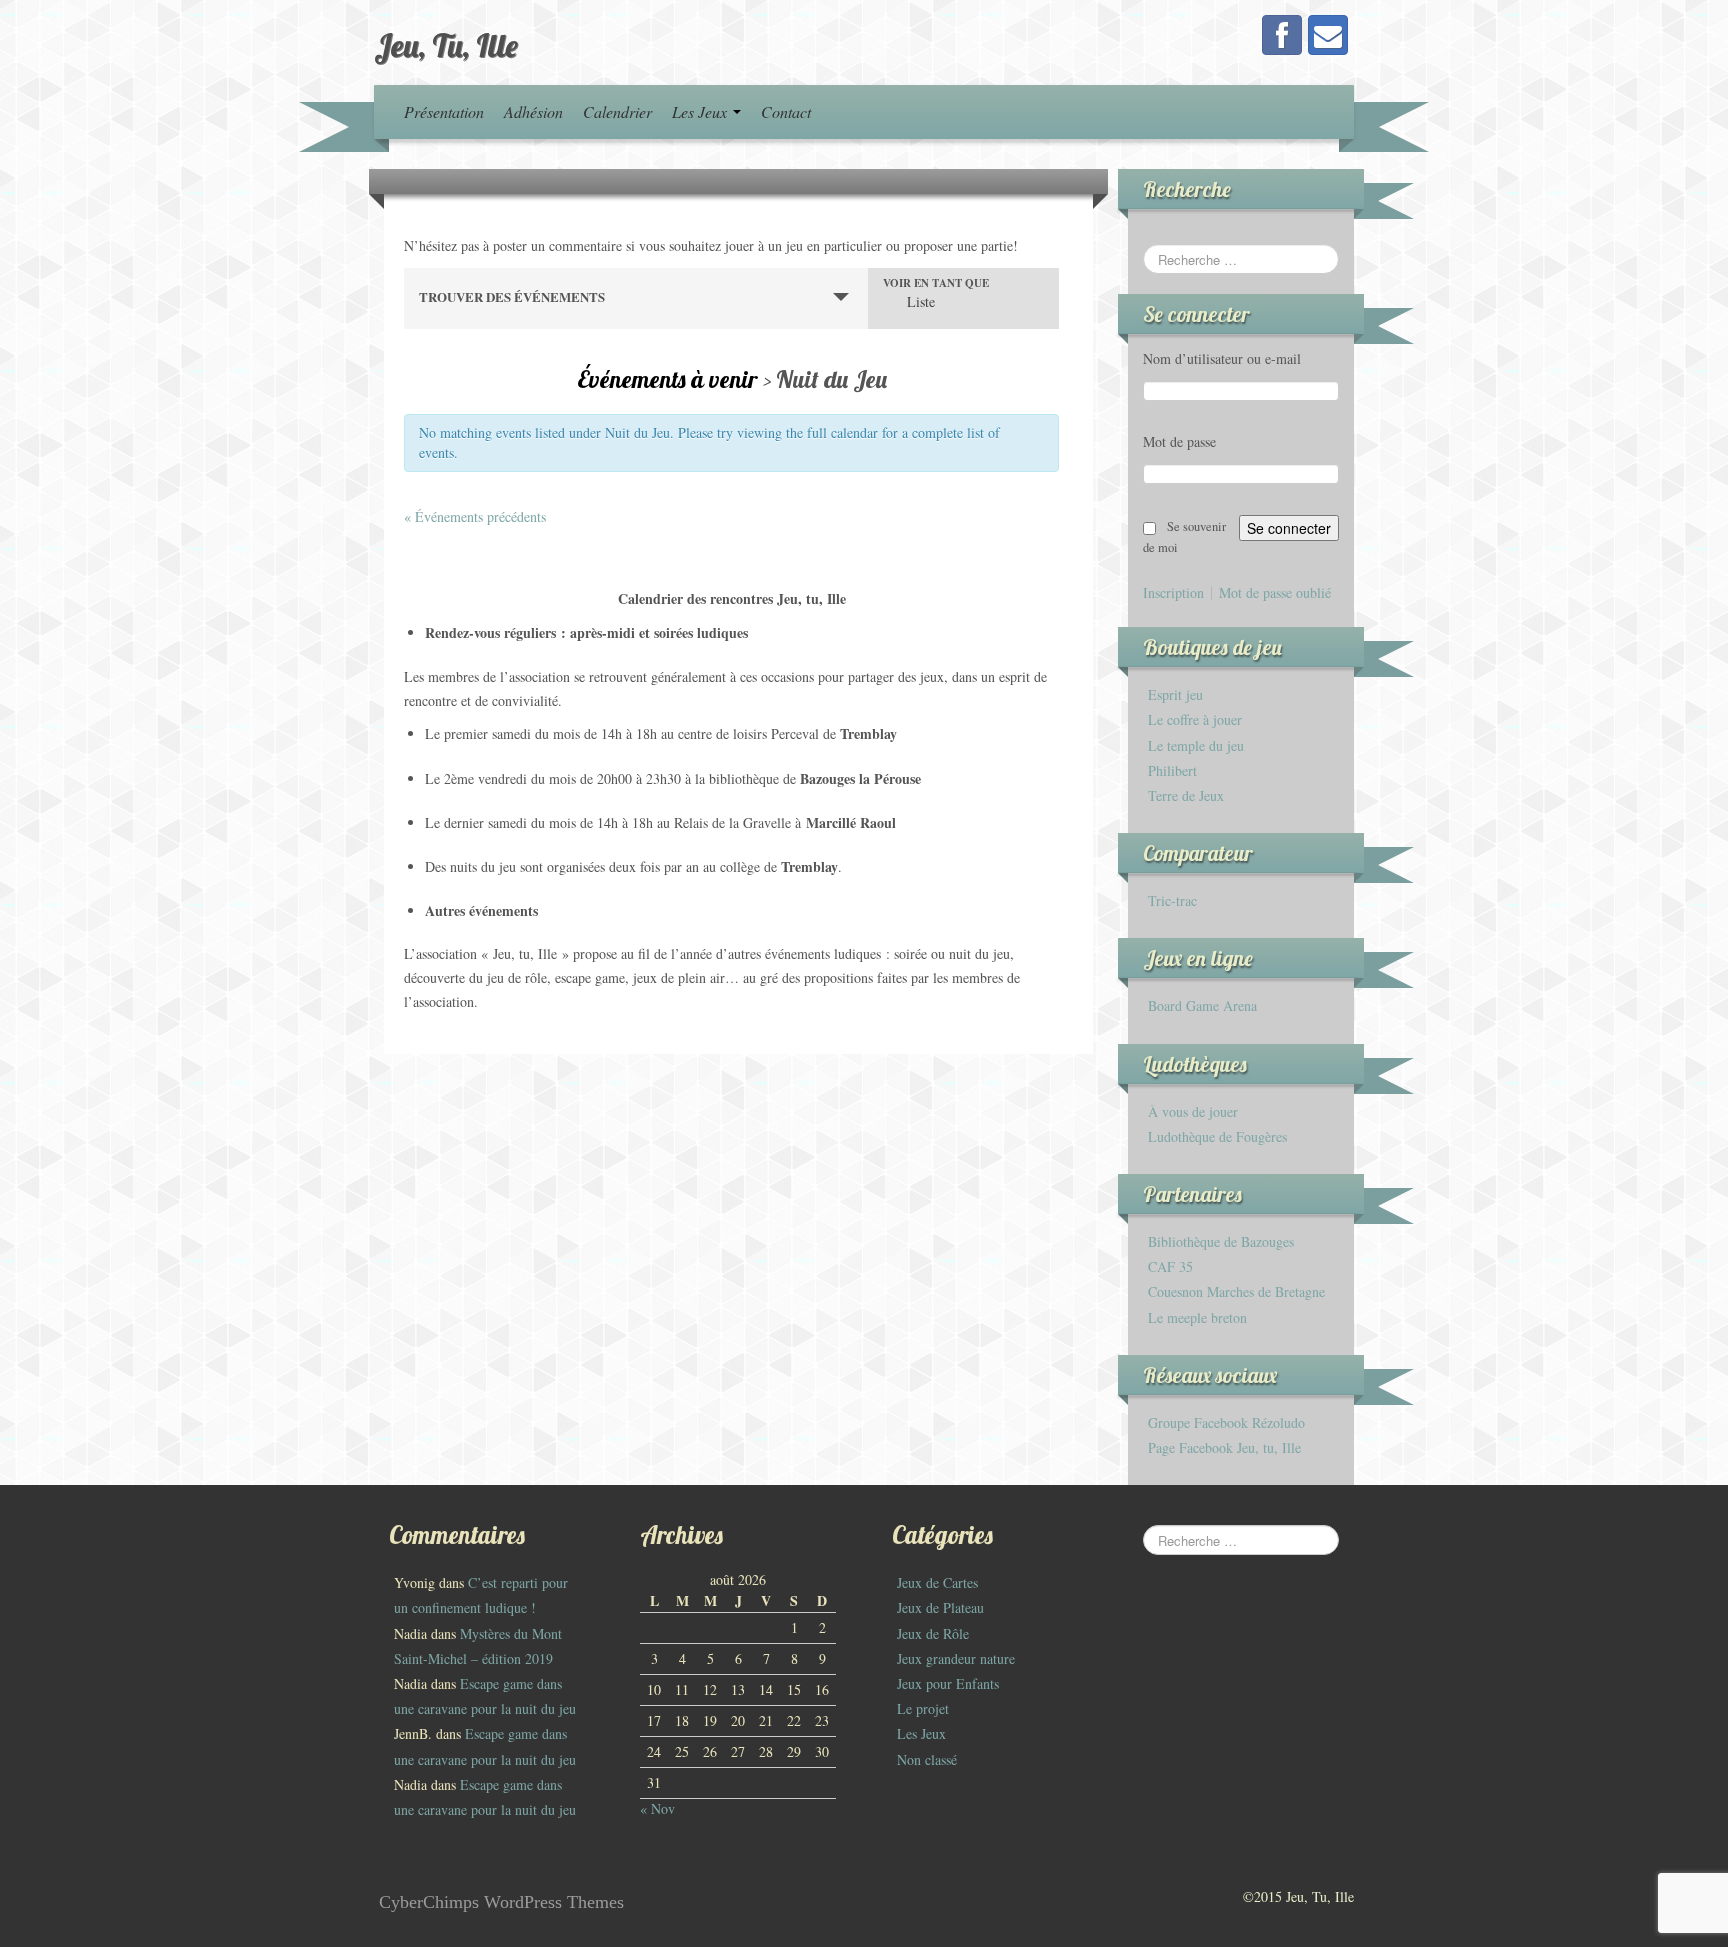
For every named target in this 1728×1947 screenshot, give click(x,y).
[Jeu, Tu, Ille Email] (1328, 35)
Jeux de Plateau (940, 1607)
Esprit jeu (1175, 694)
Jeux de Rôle (933, 1633)
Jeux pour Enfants (948, 1683)
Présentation (444, 111)
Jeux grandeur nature (956, 1658)
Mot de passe (1179, 441)
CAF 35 (1170, 1266)
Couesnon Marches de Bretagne (1236, 1291)
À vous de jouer (1193, 1111)
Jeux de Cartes (937, 1582)
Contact (786, 111)
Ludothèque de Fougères (1217, 1136)
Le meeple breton (1197, 1317)
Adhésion (533, 111)
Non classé (927, 1759)
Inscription (1173, 593)
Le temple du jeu (1196, 745)
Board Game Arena (1202, 1005)
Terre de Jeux (1186, 795)
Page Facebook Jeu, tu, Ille (1224, 1447)
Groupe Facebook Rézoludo (1226, 1422)
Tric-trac (1172, 900)
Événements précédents (475, 516)
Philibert (1172, 770)
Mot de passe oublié (1275, 593)
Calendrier (617, 111)
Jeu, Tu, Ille (446, 45)
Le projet (923, 1708)
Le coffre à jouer (1195, 719)
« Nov (657, 1808)
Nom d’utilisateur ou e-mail (1222, 358)
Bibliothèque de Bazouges (1221, 1241)
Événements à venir (670, 379)
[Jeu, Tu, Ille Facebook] (1282, 35)
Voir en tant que (936, 283)
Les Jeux (701, 111)
